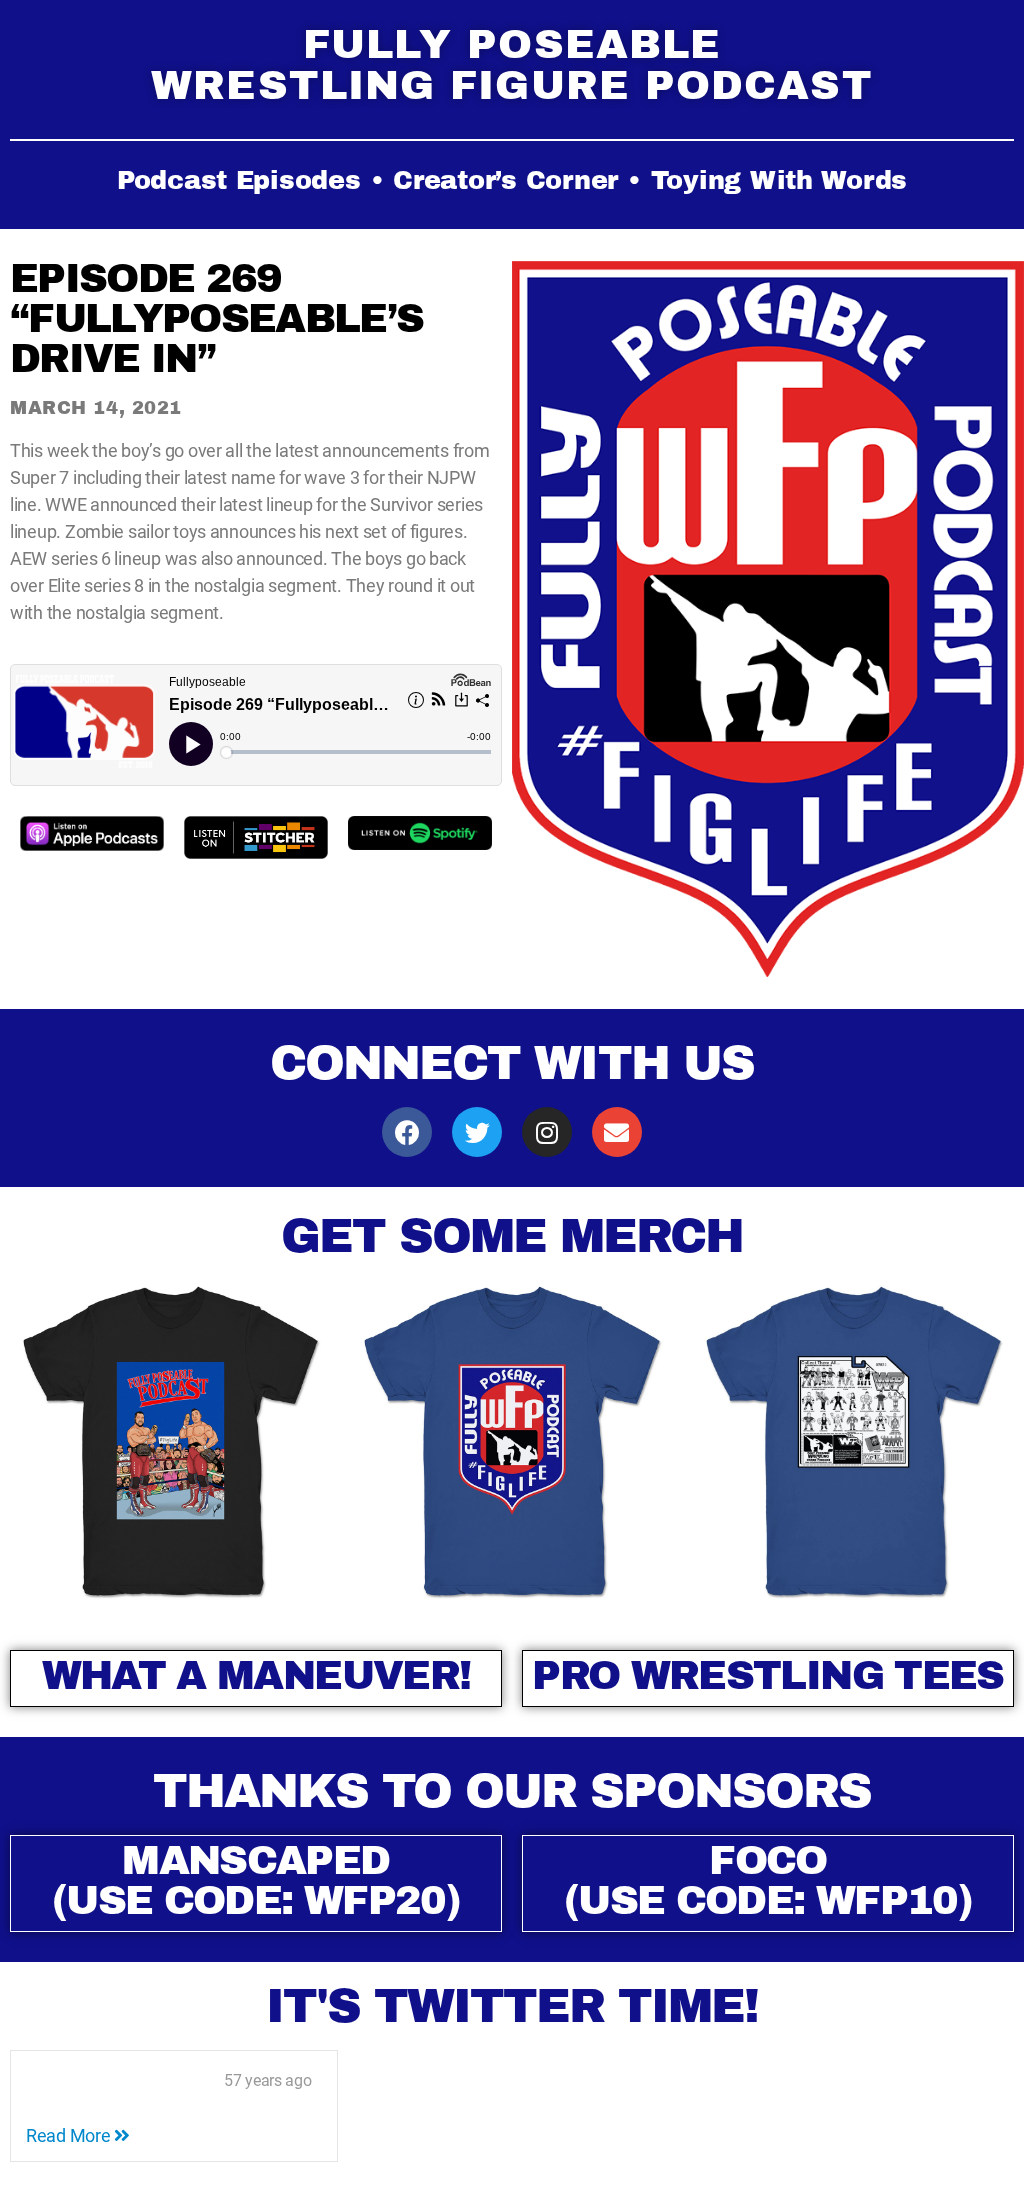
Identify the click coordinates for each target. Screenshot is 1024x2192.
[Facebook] (407, 1132)
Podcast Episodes (239, 180)
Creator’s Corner (505, 180)
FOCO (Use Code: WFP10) (768, 1880)
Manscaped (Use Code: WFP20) (256, 1880)
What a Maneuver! (256, 1675)
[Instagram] (547, 1132)
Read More (70, 2135)
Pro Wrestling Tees (767, 1675)
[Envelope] (617, 1132)
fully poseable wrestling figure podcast (511, 65)
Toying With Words (779, 180)
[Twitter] (477, 1132)
